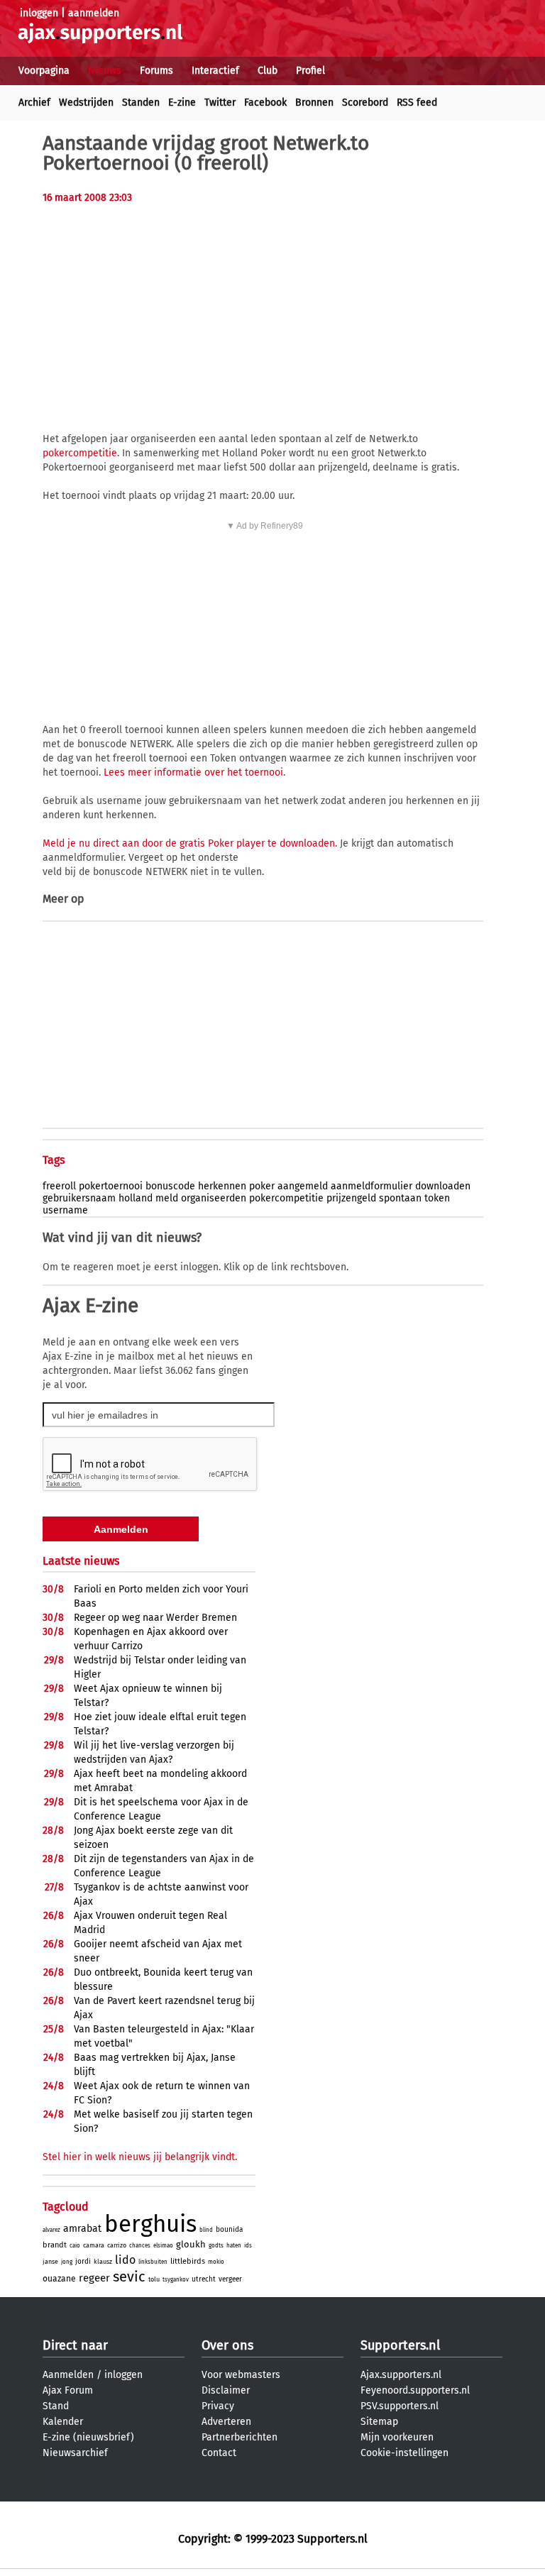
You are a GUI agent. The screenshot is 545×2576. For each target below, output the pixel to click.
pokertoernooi (111, 1186)
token (437, 1198)
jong (67, 2262)
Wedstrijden (86, 103)
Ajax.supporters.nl (401, 2375)
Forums (156, 71)
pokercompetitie (80, 453)
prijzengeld (351, 1198)
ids (248, 2246)
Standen (141, 103)
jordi (83, 2262)
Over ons (227, 2345)
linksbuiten (153, 2262)
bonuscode (170, 1186)
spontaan (400, 1198)
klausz (103, 2262)
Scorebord (365, 103)
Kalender (63, 2422)
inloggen (39, 13)
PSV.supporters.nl (400, 2406)
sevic (129, 2277)
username (65, 1210)
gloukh (191, 2244)
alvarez (51, 2230)
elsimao (163, 2246)
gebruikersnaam (79, 1198)
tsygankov (176, 2280)
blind (206, 2230)
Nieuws (105, 71)
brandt (55, 2245)
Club (268, 71)
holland (136, 1198)
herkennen (222, 1186)
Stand (56, 2406)
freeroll (59, 1186)
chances (140, 2246)
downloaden (443, 1186)
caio (75, 2246)
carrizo (117, 2245)
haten (234, 2246)
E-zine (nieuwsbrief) (88, 2437)
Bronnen (314, 103)
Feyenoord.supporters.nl (415, 2390)
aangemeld (303, 1186)
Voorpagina (44, 71)
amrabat (82, 2229)
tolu (154, 2279)
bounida (229, 2230)
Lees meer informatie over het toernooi (193, 772)
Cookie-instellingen (404, 2453)
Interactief (215, 71)
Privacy (218, 2406)
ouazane (59, 2279)
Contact (219, 2453)
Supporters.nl (400, 2345)
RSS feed (417, 103)
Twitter (220, 103)
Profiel (310, 71)
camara (94, 2245)
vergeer (230, 2279)
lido (125, 2260)
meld (167, 1198)
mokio (216, 2262)
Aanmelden (68, 2375)
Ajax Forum (68, 2390)
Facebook (265, 103)
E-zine (182, 103)
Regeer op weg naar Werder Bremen (155, 1618)
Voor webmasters (241, 2375)
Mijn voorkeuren (397, 2437)
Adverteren (226, 2422)
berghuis (150, 2224)
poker (262, 1186)
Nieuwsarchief (75, 2453)
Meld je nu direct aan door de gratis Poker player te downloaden (189, 843)
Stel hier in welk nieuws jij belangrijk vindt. (140, 2157)
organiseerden (214, 1198)
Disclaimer (226, 2390)
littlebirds (188, 2261)
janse (50, 2262)
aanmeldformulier (371, 1186)
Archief (34, 103)
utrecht (204, 2279)
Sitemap (379, 2422)
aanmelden (94, 13)
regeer (94, 2278)
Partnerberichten (240, 2437)
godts (216, 2246)
